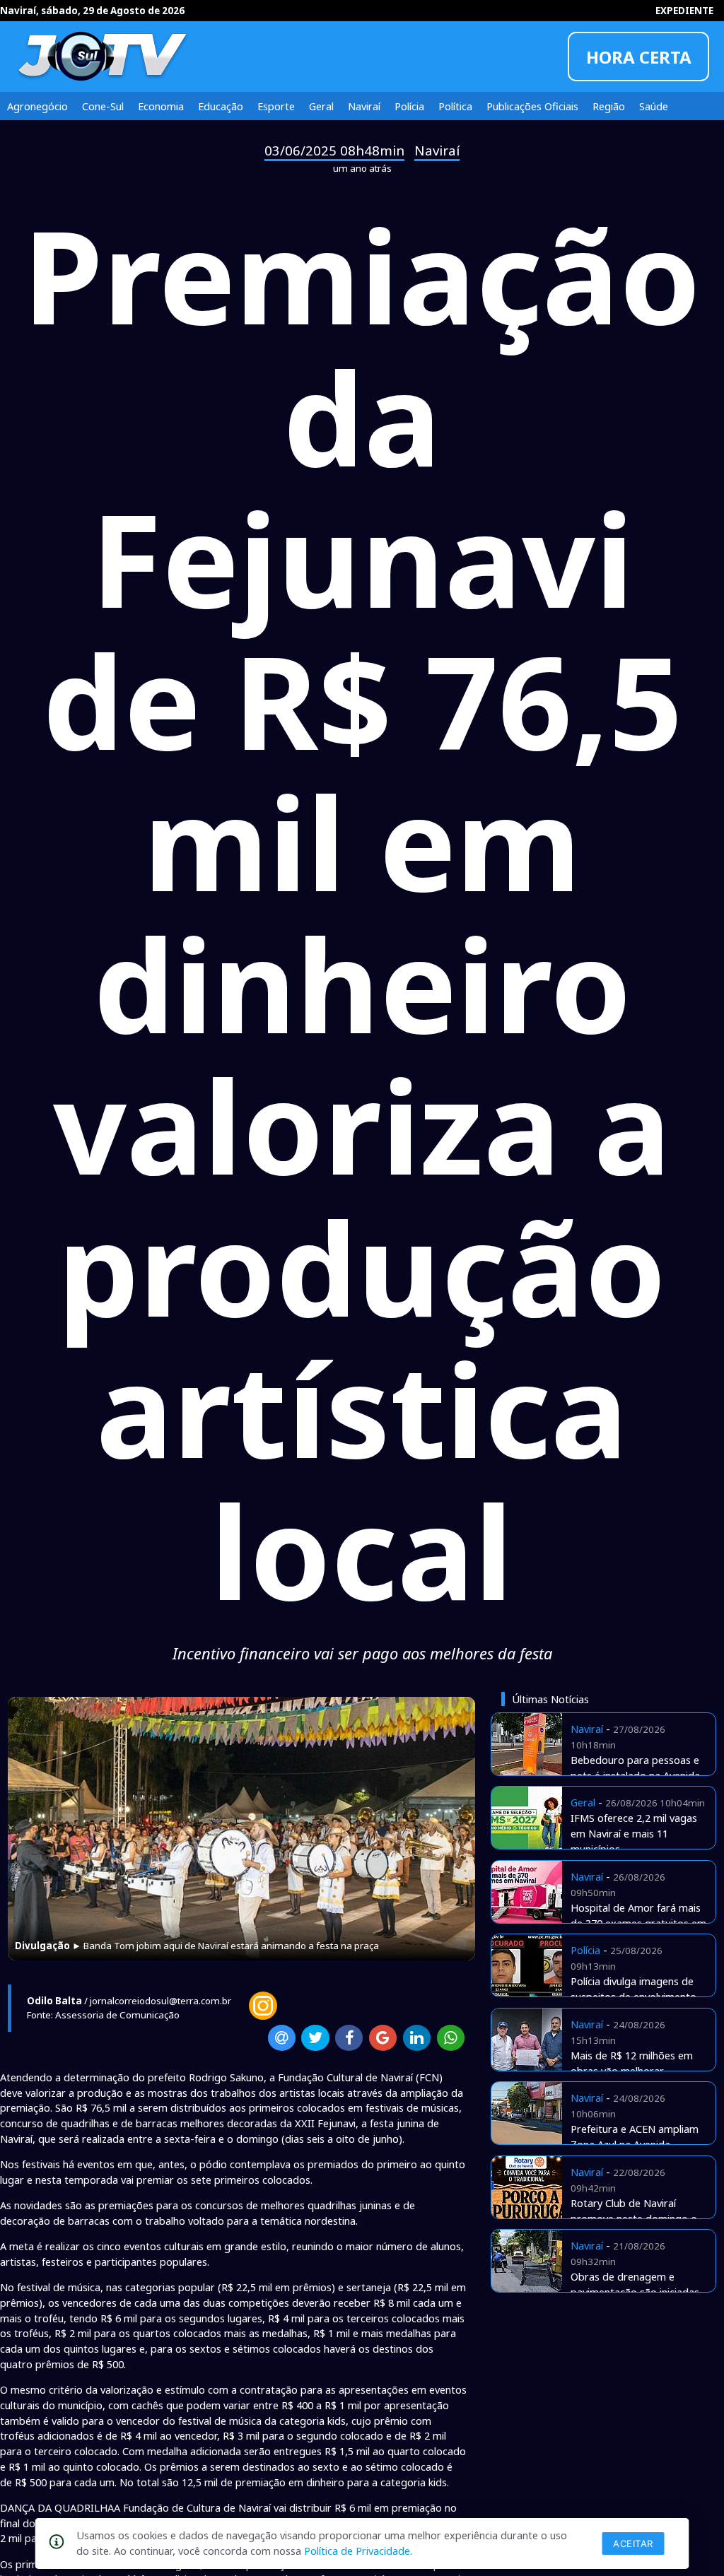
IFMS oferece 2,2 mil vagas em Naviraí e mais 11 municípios (634, 1833)
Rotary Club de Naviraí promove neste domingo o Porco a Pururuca (634, 2218)
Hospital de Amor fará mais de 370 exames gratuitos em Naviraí (638, 1923)
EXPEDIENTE (684, 11)
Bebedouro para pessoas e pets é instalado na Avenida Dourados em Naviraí (635, 1775)
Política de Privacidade (357, 2551)
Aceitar (633, 2543)
